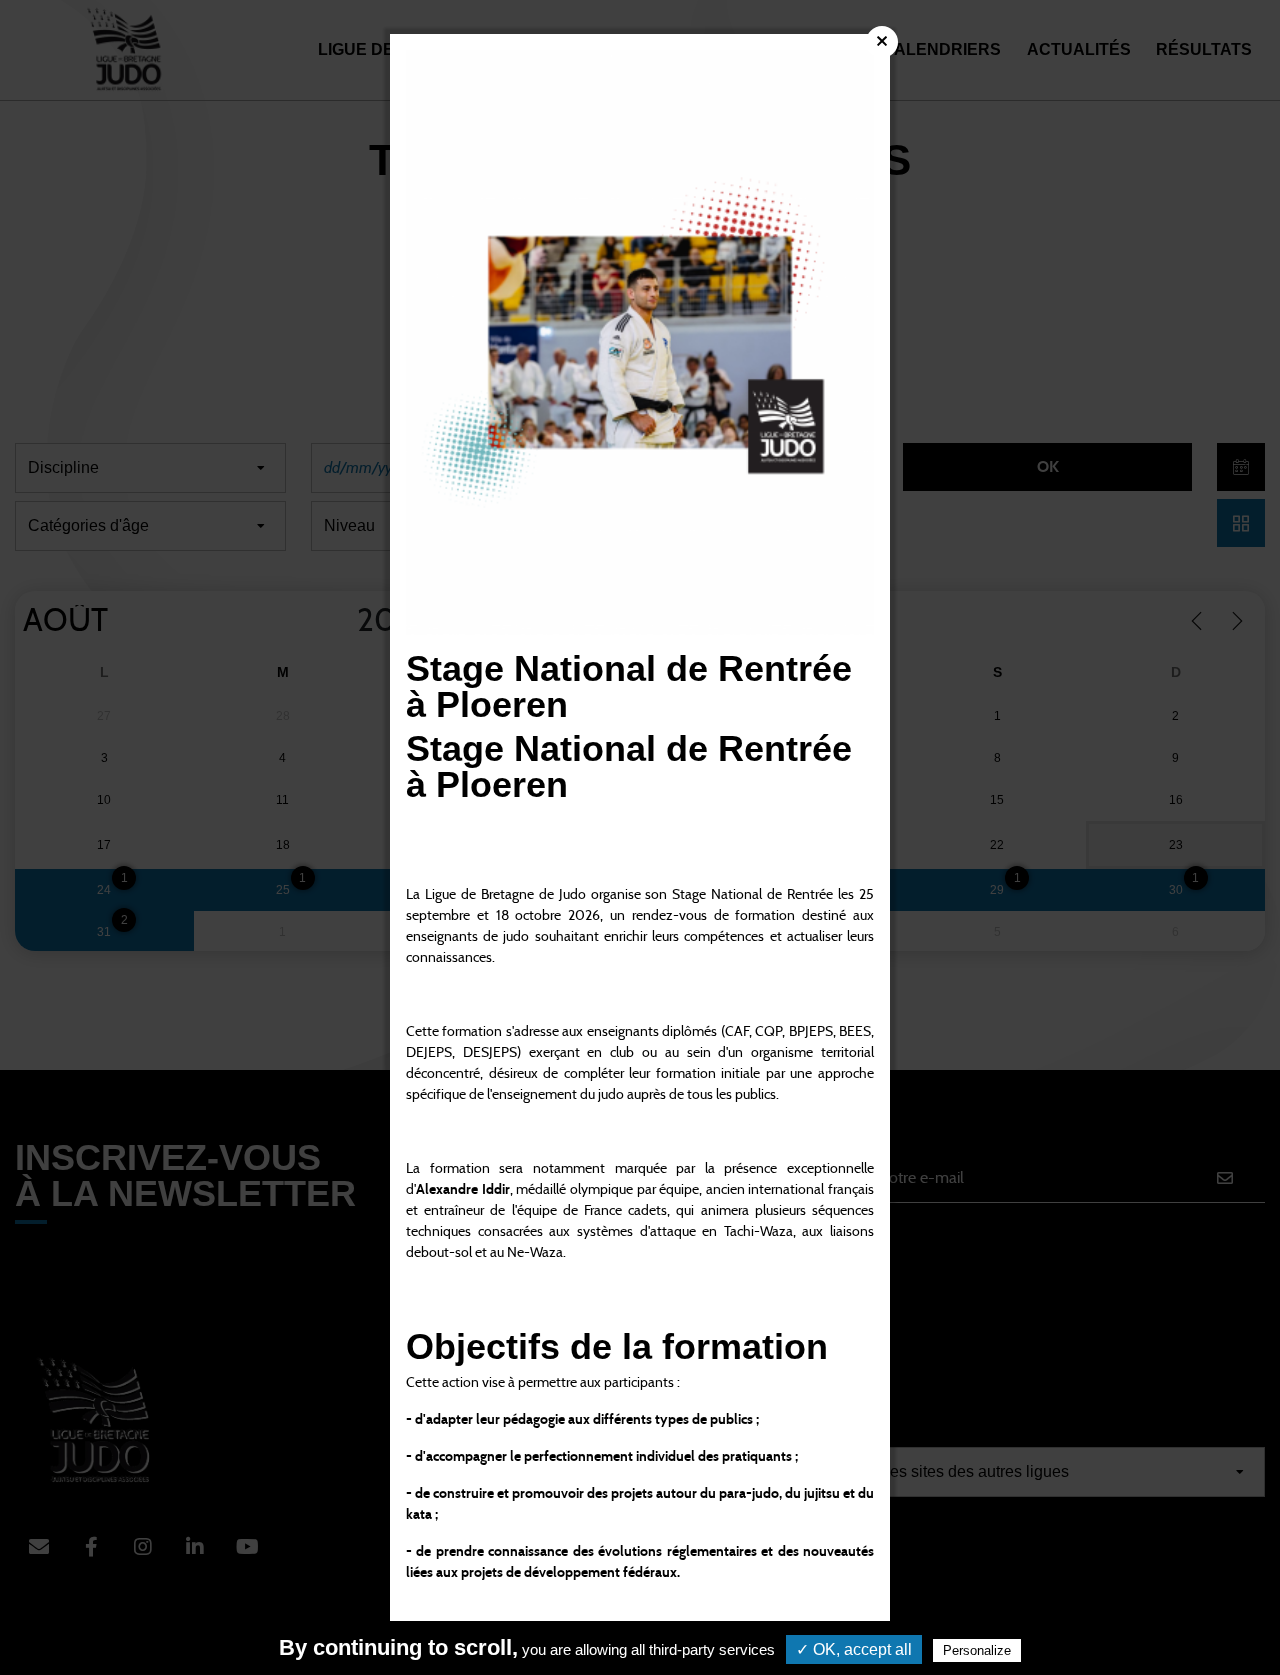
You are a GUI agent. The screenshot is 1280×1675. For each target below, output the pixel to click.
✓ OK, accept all (854, 1649)
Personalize (977, 1650)
